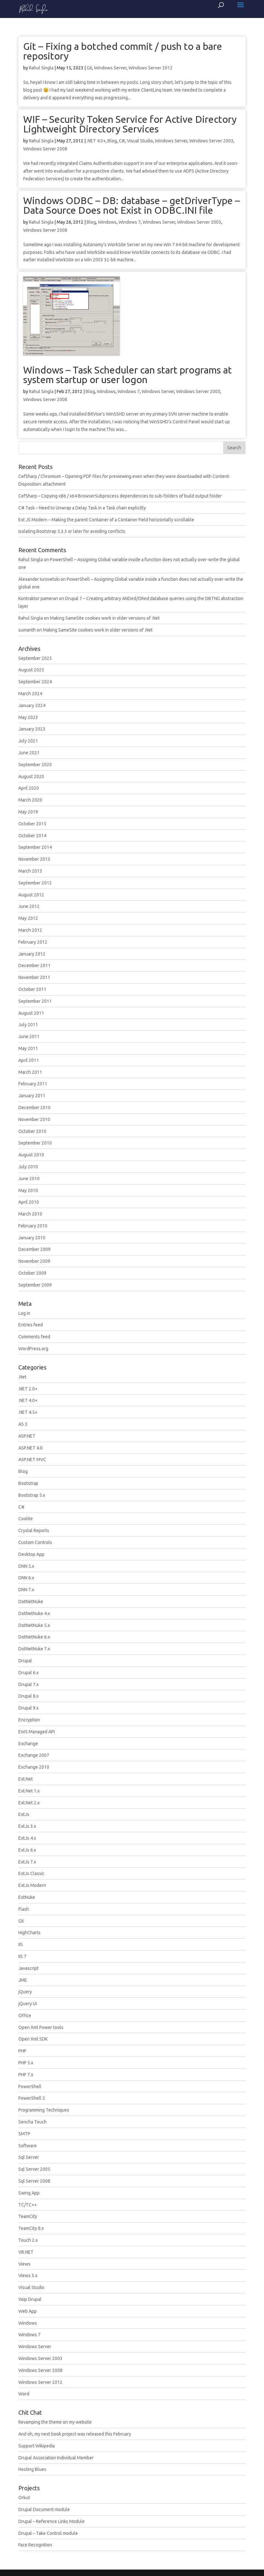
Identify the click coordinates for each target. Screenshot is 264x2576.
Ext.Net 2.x (29, 1803)
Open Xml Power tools (41, 2027)
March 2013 (30, 871)
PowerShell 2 (32, 2098)
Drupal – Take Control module (48, 2533)
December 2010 (34, 1108)
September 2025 (35, 658)
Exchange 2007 (34, 1755)
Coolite (26, 1519)
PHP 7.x (26, 2075)
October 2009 (32, 1273)
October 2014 (32, 836)
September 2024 (35, 682)
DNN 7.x (26, 1590)
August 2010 (31, 1155)
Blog (112, 141)
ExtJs (24, 1814)
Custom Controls (35, 1542)
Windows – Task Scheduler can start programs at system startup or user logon (127, 375)
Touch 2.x (28, 2240)
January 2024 (32, 705)
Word (24, 2394)
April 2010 (29, 1202)
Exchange (28, 1744)
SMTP (24, 2134)
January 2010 (32, 1238)
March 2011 (30, 1072)
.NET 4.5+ (28, 1412)
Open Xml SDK (33, 2039)
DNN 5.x (26, 1566)
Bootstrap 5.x (32, 1495)
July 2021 (28, 741)
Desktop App (31, 1554)
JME (23, 1980)
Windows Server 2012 (151, 68)
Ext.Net (26, 1779)
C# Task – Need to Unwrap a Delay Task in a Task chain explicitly (82, 508)
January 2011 (32, 1096)
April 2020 (29, 788)
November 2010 (34, 1119)
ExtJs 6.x (27, 1850)
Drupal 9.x (28, 1708)
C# (122, 141)
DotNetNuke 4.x (34, 1613)
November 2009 (34, 1261)
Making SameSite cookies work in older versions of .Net (105, 618)
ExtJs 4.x (27, 1838)
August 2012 (31, 895)
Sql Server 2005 (34, 2169)
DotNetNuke (31, 1602)
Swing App (29, 2193)
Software (28, 2146)
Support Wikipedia (37, 2446)
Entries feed (31, 1325)
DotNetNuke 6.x (34, 1637)
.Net (22, 1377)
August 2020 (31, 776)
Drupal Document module (44, 2509)
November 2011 (34, 977)
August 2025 (31, 670)
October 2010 (32, 1131)
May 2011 (28, 1048)
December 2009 (34, 1249)
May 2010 (28, 1190)
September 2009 (35, 1285)
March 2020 (30, 800)
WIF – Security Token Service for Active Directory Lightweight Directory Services (130, 124)
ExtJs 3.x (27, 1826)
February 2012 (33, 942)
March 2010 (30, 1214)
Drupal (25, 1661)
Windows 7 (130, 222)
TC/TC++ (28, 2205)
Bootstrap (28, 1483)
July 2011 (28, 1025)
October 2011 (32, 989)
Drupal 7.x (28, 1684)
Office (25, 2015)
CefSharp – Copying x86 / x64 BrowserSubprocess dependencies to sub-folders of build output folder (120, 496)
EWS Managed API (37, 1732)
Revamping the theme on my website (55, 2422)
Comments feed (34, 1337)
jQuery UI (28, 2004)
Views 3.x (28, 2275)
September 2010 (35, 1143)
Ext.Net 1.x (29, 1791)
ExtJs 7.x (27, 1862)
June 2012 (29, 906)
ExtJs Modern (32, 1885)
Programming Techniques (44, 2110)
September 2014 (35, 847)
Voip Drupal (30, 2299)
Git (89, 68)
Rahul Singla (41, 68)
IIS (21, 1944)
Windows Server (110, 68)
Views (24, 2264)
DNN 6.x (26, 1578)
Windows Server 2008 (45, 149)
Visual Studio (140, 141)
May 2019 (28, 812)
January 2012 (32, 954)
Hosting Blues (32, 2469)
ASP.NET (27, 1436)
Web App (28, 2311)
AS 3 (23, 1424)
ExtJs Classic (31, 1873)
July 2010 (28, 1167)
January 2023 (32, 729)
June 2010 (29, 1179)
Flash (24, 1909)
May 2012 (28, 918)
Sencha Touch (33, 2122)
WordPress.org (33, 1349)
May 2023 (28, 717)
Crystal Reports (34, 1530)
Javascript (28, 1968)
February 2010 (33, 1226)
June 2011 (29, 1037)
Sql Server (29, 2157)
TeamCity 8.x (31, 2228)
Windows (107, 222)
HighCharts (29, 1933)
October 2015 (32, 824)
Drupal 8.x (28, 1696)
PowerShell (30, 2087)
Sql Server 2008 (34, 2181)
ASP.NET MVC (32, 1459)
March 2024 (30, 694)
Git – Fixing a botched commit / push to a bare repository (123, 51)
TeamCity (28, 2216)
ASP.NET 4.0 (30, 1448)
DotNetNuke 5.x (34, 1625)
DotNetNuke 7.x (34, 1649)
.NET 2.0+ (28, 1389)
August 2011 (31, 1013)
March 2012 (30, 930)
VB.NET (26, 2252)
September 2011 (35, 1001)
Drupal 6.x (28, 1673)
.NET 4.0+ (96, 141)
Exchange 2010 (34, 1767)
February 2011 (33, 1084)
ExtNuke (27, 1897)
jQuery (25, 1992)
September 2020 (35, 765)
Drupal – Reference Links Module (52, 2521)
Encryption (29, 1720)
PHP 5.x (26, 2063)
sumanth (27, 630)
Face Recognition (35, 2545)
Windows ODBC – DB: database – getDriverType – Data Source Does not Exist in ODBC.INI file (132, 205)
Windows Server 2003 (211, 141)
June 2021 (29, 753)
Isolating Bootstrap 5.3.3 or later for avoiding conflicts (72, 531)
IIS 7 (22, 1956)
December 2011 (34, 965)
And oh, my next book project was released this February (75, 2434)
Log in (24, 1313)
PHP (22, 2051)
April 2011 (29, 1060)
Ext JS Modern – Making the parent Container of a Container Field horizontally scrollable (106, 520)
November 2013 (34, 859)
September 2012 (35, 883)
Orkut (24, 2498)
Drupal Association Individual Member (56, 2458)
